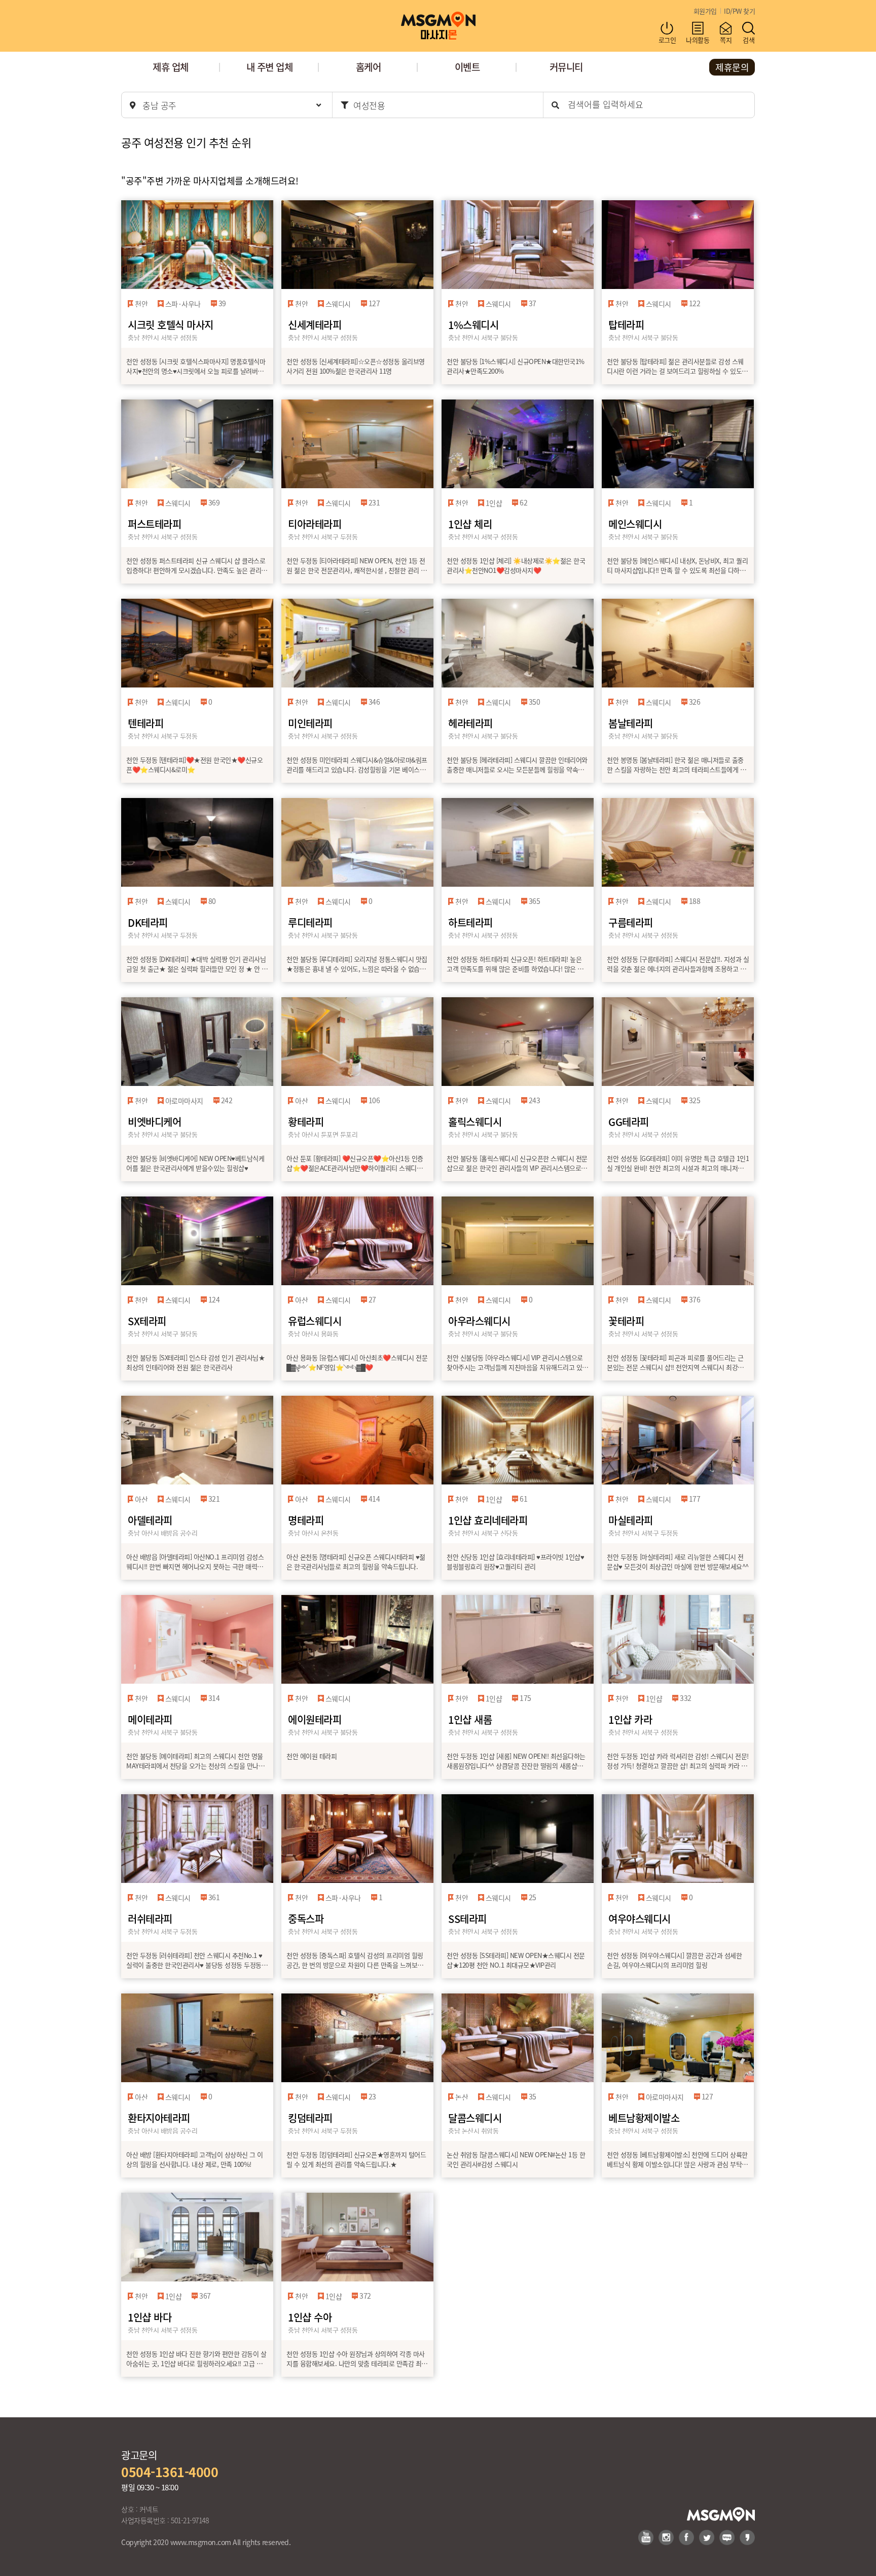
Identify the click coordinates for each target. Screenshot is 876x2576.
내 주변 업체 (270, 67)
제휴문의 (732, 67)
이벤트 (467, 67)
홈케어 (369, 67)
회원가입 (705, 11)
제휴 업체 (171, 67)
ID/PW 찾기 (739, 11)
